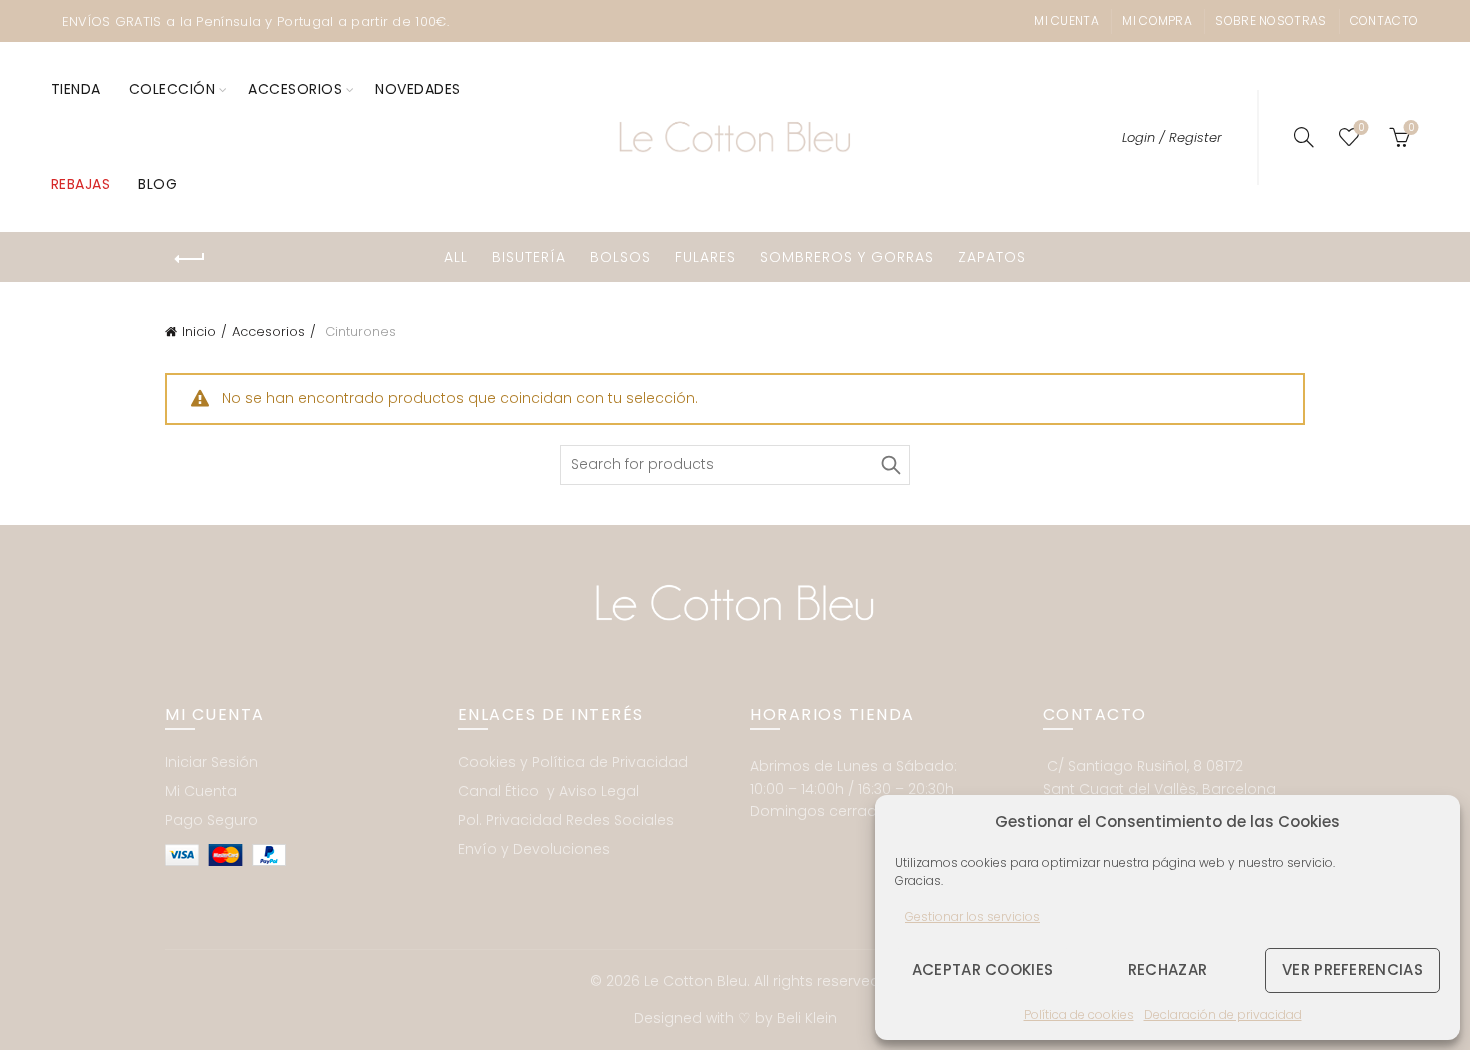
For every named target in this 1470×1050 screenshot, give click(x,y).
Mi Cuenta (201, 791)
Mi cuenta (1066, 20)
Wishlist (1361, 128)
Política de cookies (1079, 1014)
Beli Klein (807, 1018)
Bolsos (620, 257)
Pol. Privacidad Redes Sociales (566, 820)
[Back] (190, 259)
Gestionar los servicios (972, 916)
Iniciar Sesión (211, 762)
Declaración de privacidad (1223, 1014)
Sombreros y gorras (847, 257)
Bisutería (529, 257)
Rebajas (81, 184)
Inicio (199, 331)
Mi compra (1157, 20)
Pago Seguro (211, 820)
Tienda (76, 89)
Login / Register (1172, 137)
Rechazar (1167, 969)
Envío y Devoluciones (534, 849)
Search (890, 465)
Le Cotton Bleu (695, 981)
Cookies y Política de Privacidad (573, 762)
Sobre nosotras (1270, 20)
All (456, 257)
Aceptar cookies (983, 969)
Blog (157, 184)
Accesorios (295, 89)
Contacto (1384, 20)
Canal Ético (500, 791)
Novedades (418, 89)
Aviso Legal (599, 791)
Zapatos (992, 257)
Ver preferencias (1352, 969)
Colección (172, 89)
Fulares (705, 257)
